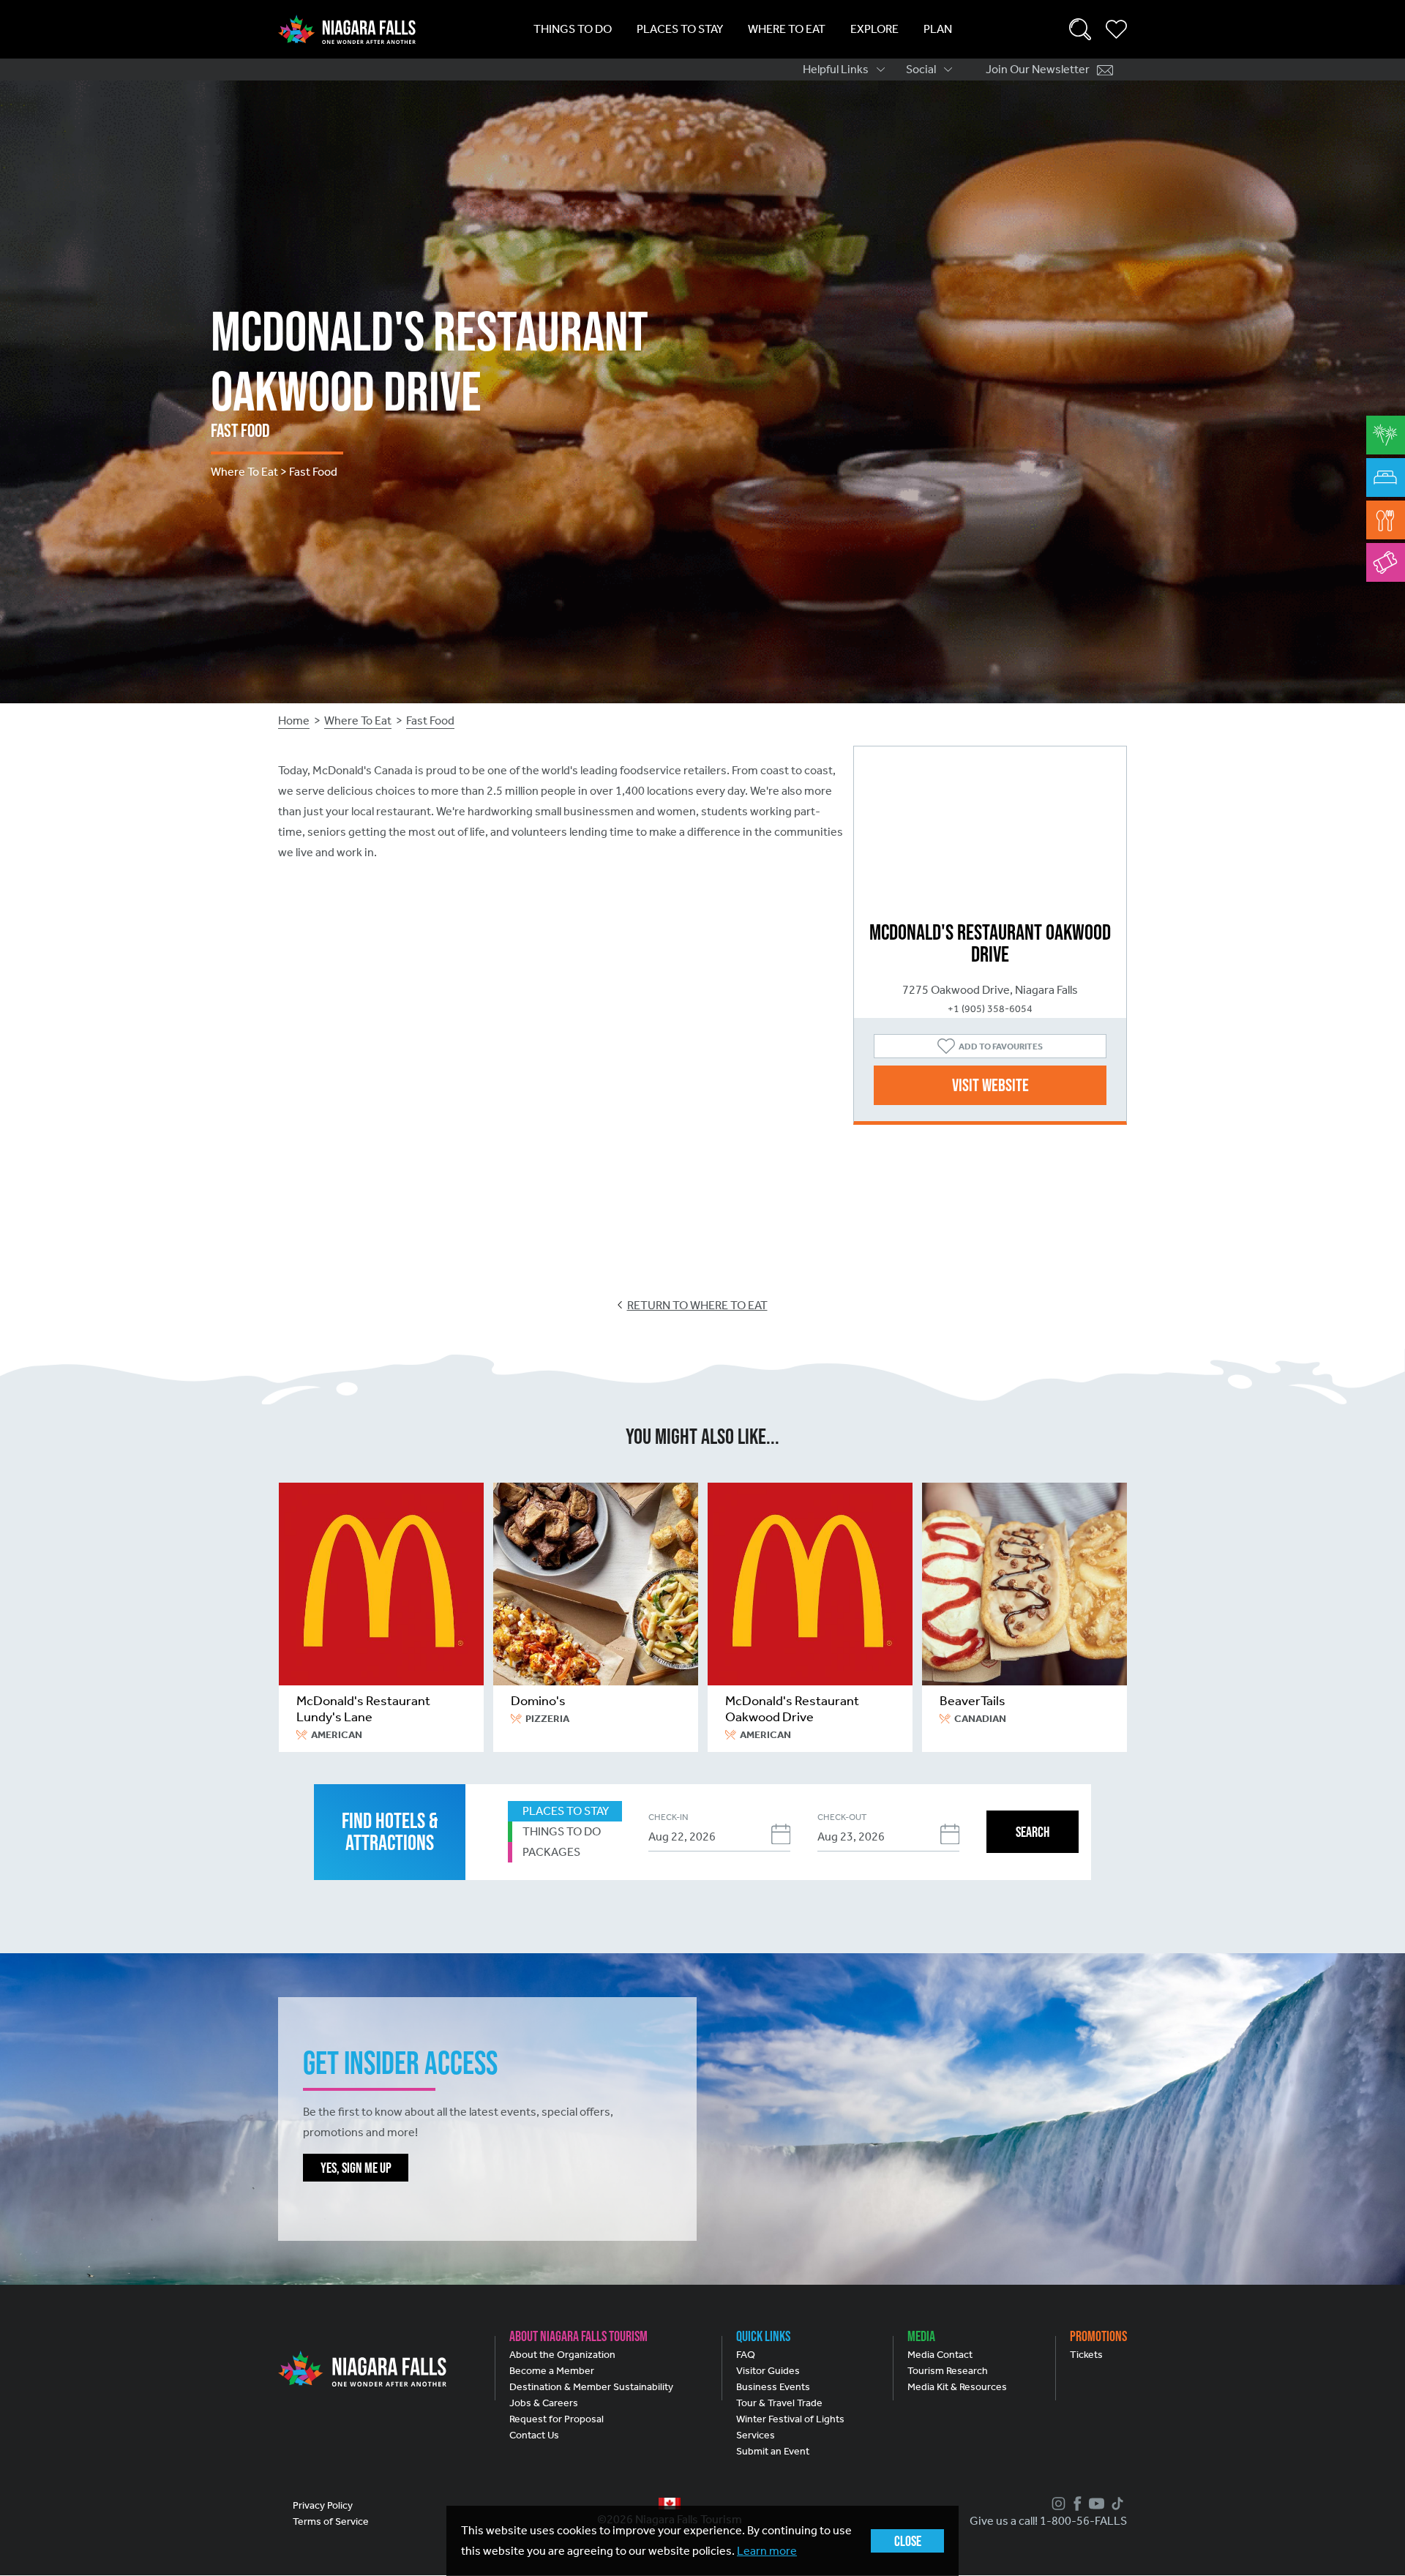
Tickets (1086, 2355)
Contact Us (534, 2435)
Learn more (767, 2551)
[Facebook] (1076, 2504)
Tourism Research (948, 2371)
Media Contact (940, 2355)
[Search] (1080, 29)
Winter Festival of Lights (790, 2419)
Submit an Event (773, 2451)
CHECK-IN (668, 1817)
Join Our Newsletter (1038, 69)
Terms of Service (331, 2521)
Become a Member (552, 2371)
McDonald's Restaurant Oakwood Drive (792, 1709)
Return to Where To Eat (697, 1305)
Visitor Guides (768, 2371)
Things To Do (573, 29)
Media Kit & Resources (957, 2387)
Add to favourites (1001, 1046)
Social (921, 69)
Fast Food (430, 720)
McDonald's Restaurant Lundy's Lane (363, 1709)
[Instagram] (1057, 2504)
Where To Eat (787, 29)
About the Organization (562, 2355)
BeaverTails (973, 1701)
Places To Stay (680, 29)
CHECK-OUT (842, 1817)
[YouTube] (1095, 2504)
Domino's (538, 1701)
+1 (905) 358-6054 (990, 1009)
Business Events (773, 2387)
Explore (874, 29)
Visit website (990, 1085)
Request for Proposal (557, 2419)
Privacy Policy (323, 2505)
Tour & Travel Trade (779, 2403)
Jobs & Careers (544, 2403)
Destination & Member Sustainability (591, 2387)
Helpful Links (836, 69)
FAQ (746, 2355)
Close (908, 2541)
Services (756, 2435)
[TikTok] (1116, 2504)
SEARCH (1033, 1832)
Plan (938, 29)
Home (294, 720)
